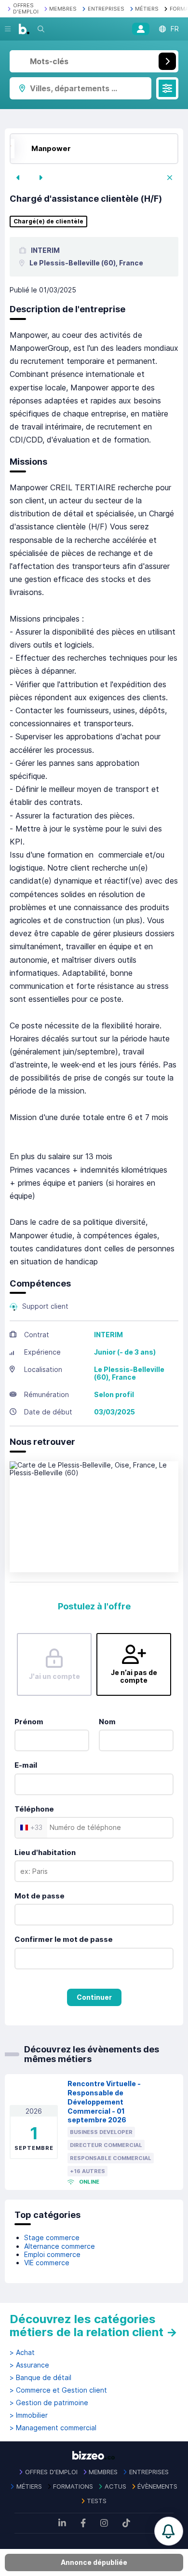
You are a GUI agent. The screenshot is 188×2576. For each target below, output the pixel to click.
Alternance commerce (60, 2246)
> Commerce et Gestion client (58, 2390)
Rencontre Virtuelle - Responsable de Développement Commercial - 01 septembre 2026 (104, 2102)
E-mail (26, 1765)
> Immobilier (29, 2415)
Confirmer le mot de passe (64, 1939)
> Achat (22, 2353)
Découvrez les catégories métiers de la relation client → (94, 2326)
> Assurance (29, 2365)
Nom (107, 1722)
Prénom (29, 1722)
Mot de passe (40, 1896)
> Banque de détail (40, 2378)
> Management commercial (53, 2428)
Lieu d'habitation (45, 1852)
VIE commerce (47, 2263)
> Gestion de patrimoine (49, 2403)
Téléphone (34, 1809)
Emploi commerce (52, 2254)
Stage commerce (52, 2237)
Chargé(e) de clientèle (48, 222)
